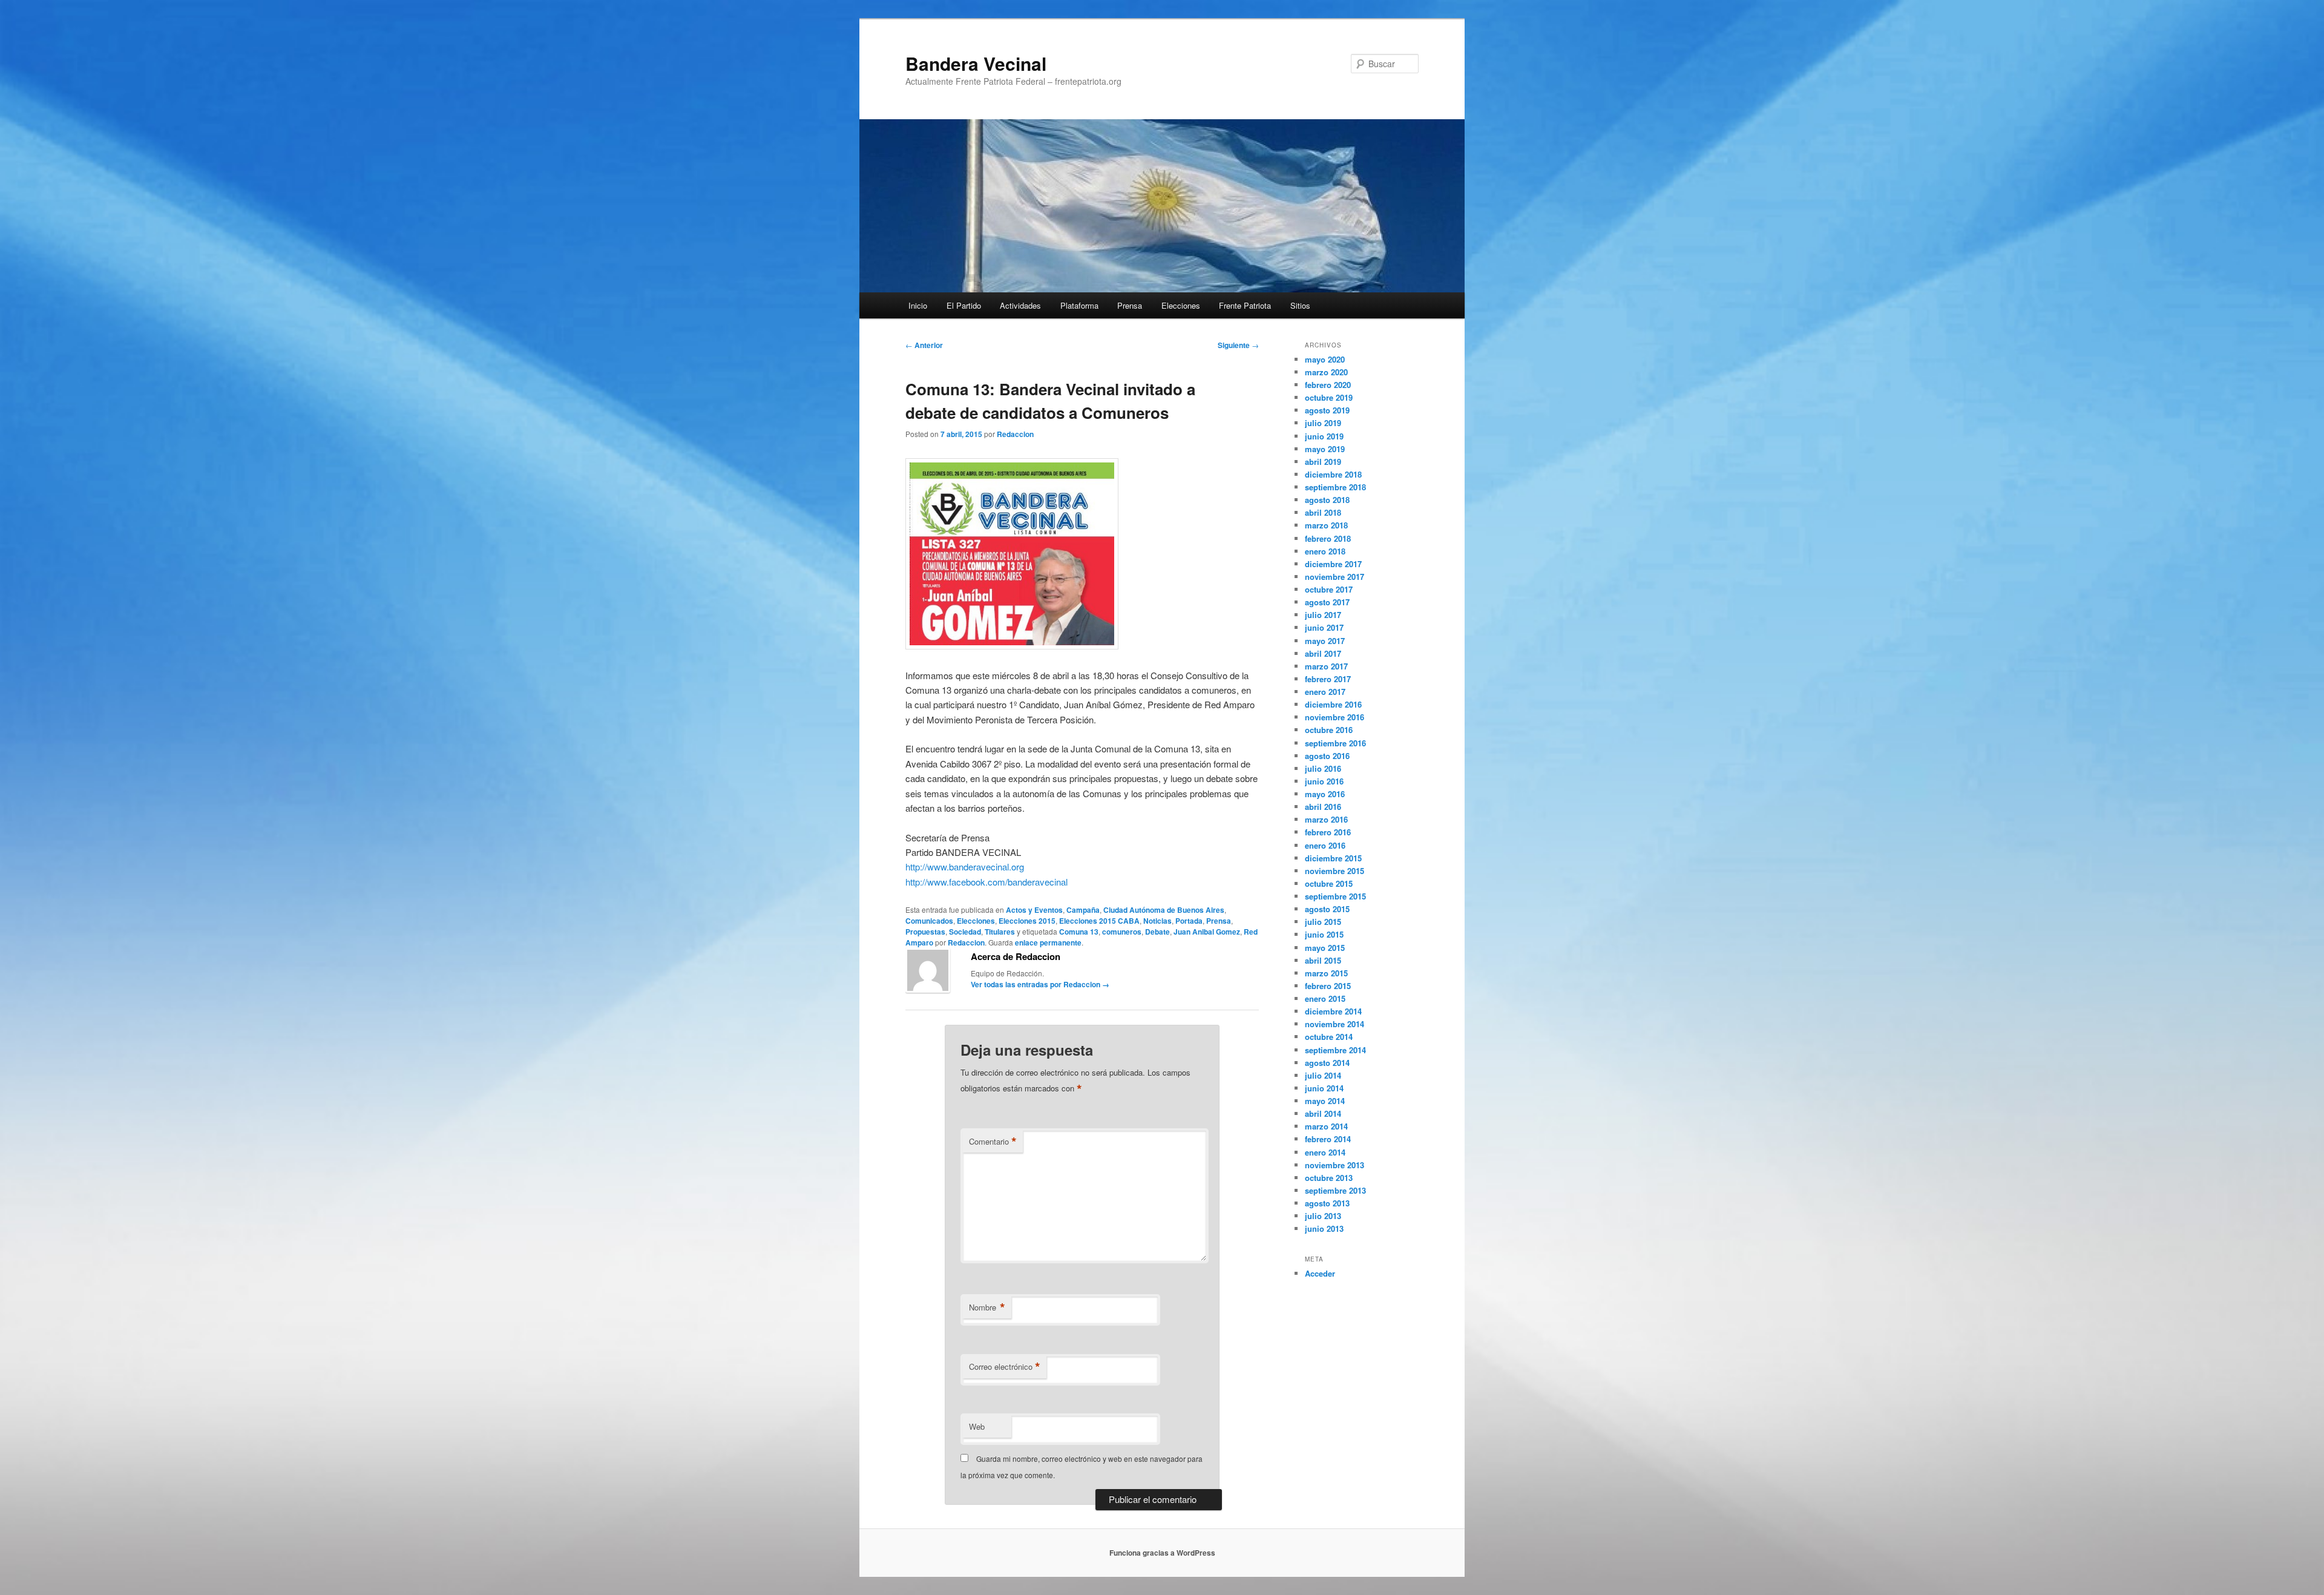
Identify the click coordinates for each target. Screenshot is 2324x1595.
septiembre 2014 (1335, 1050)
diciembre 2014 (1333, 1011)
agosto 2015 (1327, 909)
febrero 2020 (1328, 385)
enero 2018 (1325, 551)
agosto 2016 (1327, 756)
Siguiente (1238, 345)
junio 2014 (1324, 1088)
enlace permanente (1048, 942)
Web (977, 1426)
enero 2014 (1325, 1152)
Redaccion (1015, 434)
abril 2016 (1323, 807)
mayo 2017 (1325, 641)
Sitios (1300, 305)
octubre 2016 (1329, 730)
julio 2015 (1323, 922)
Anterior (924, 345)
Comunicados (929, 921)
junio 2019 (1324, 436)
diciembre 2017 (1333, 564)
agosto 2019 (1327, 410)
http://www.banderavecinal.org (965, 867)
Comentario (993, 1142)
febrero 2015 (1328, 986)
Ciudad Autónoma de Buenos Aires (1164, 910)
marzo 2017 (1326, 666)
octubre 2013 (1329, 1178)
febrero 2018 (1328, 538)
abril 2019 (1323, 462)
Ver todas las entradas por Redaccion (1040, 984)
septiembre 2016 (1335, 743)
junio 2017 (1324, 627)
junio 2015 (1324, 934)
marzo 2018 (1326, 525)
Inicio (918, 305)
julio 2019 (1323, 423)
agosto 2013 (1327, 1203)
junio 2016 (1324, 781)
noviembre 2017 (1334, 577)
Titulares (1000, 932)
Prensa (1130, 305)
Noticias (1157, 921)
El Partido (964, 305)
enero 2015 (1325, 998)
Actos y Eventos (1034, 910)
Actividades (1020, 305)
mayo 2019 (1325, 449)
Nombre (987, 1307)
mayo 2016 (1325, 794)
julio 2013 (1323, 1216)
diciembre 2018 (1333, 474)
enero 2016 (1325, 845)
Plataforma (1079, 305)
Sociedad (965, 932)
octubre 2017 (1329, 589)
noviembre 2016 (1334, 717)
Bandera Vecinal (976, 63)
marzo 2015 (1326, 973)
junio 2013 (1324, 1228)
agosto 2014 (1327, 1063)
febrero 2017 (1328, 679)
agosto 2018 (1327, 500)
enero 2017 (1325, 692)
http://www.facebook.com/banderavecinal (986, 882)
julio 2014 (1323, 1075)
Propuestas (925, 932)
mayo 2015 (1325, 948)
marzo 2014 (1326, 1126)
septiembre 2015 (1335, 896)
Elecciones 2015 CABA (1099, 921)
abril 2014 (1323, 1113)
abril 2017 (1323, 653)
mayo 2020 (1325, 359)
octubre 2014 (1329, 1037)
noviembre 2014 (1334, 1024)
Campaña (1083, 910)
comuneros (1122, 932)
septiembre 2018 (1335, 487)
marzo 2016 (1326, 819)
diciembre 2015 (1333, 858)
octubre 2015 (1329, 883)
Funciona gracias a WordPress (1162, 1553)
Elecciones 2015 (1027, 921)
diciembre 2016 (1333, 704)
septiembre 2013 (1335, 1190)
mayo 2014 (1325, 1101)
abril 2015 (1323, 960)
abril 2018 (1323, 512)
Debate (1157, 932)
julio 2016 (1323, 768)
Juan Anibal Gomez (1207, 932)
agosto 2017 (1327, 602)
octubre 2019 (1329, 397)
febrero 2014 (1328, 1139)
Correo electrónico (1005, 1367)
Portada (1189, 921)
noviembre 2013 (1334, 1165)
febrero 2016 (1328, 832)
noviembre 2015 (1334, 871)
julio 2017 (1323, 615)
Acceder (1320, 1273)
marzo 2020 (1326, 372)
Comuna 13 (1079, 932)
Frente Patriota (1245, 305)
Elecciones (1181, 305)
